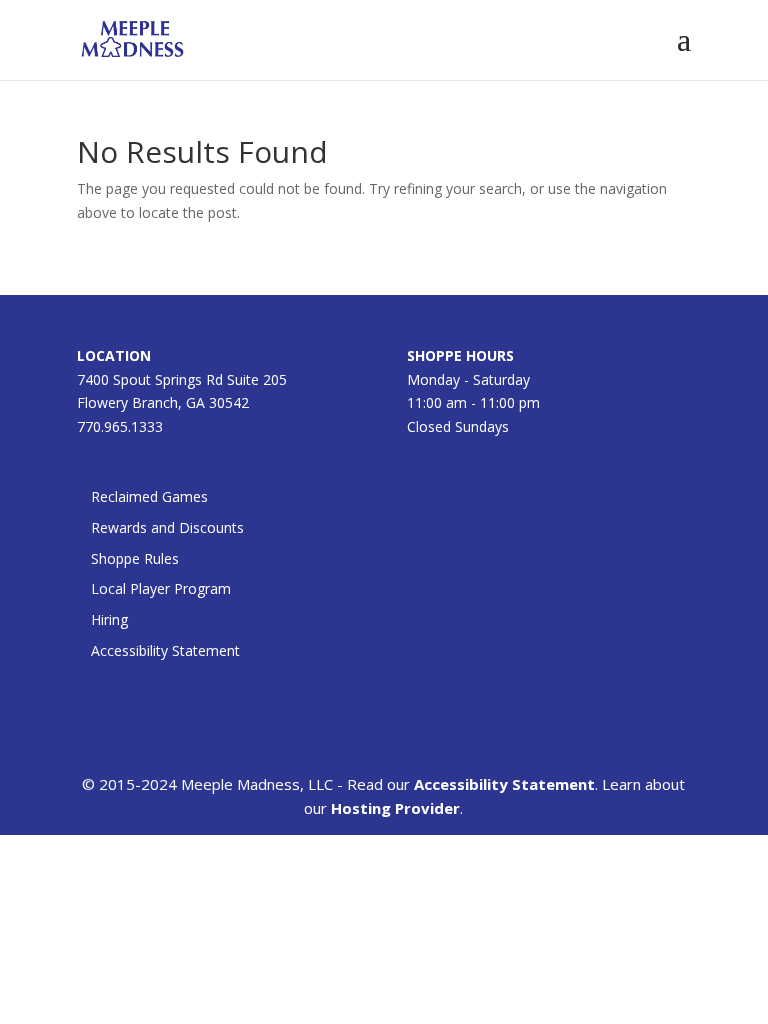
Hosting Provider (395, 808)
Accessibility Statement (165, 650)
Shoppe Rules (135, 558)
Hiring (109, 619)
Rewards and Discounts (167, 527)
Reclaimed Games (149, 496)
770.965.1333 (120, 426)
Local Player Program (161, 588)
